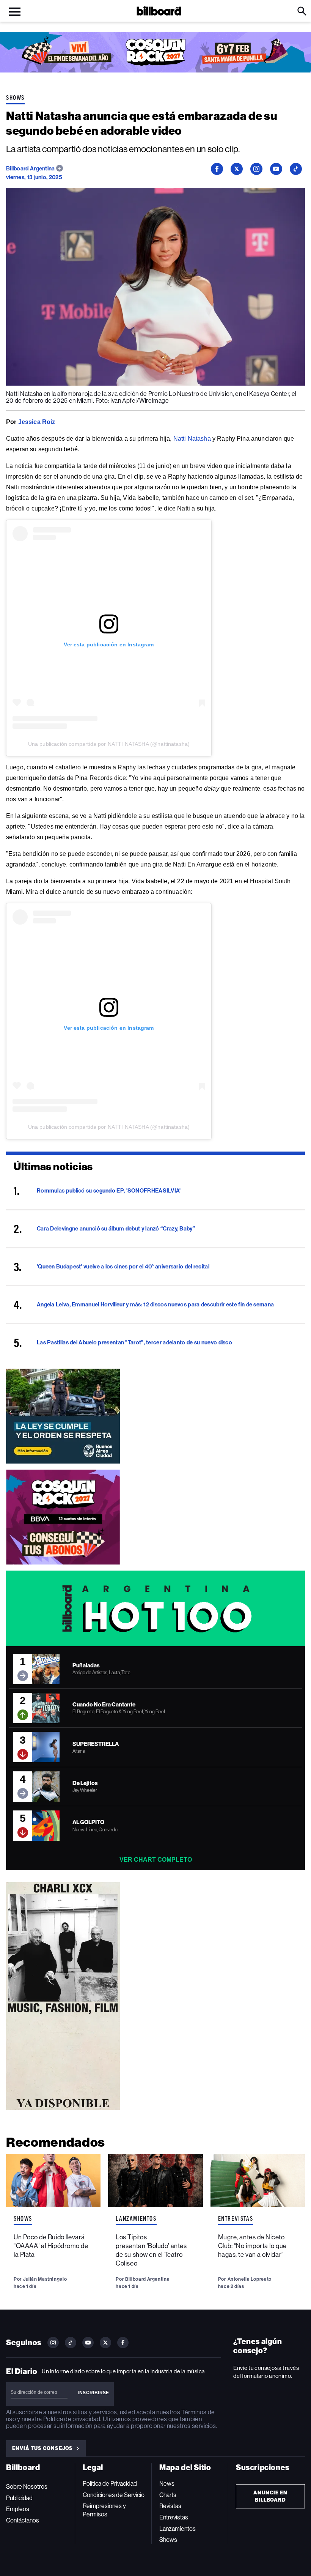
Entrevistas (236, 2218)
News (167, 2484)
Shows (15, 98)
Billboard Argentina (31, 169)
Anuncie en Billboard (270, 2496)
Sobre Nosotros (27, 2487)
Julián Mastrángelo (45, 2279)
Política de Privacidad (110, 2484)
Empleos (18, 2509)
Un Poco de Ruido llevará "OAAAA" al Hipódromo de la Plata (51, 2246)
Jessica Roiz (37, 422)
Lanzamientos (136, 2218)
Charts (168, 2495)
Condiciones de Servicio (114, 2495)
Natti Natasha (192, 439)
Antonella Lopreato (250, 2279)
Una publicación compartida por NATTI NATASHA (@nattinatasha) (109, 744)
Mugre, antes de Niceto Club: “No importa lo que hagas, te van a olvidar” (252, 2246)
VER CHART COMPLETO (156, 1860)
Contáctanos (23, 2520)
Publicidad (19, 2498)
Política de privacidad (72, 2419)
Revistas (170, 2506)
